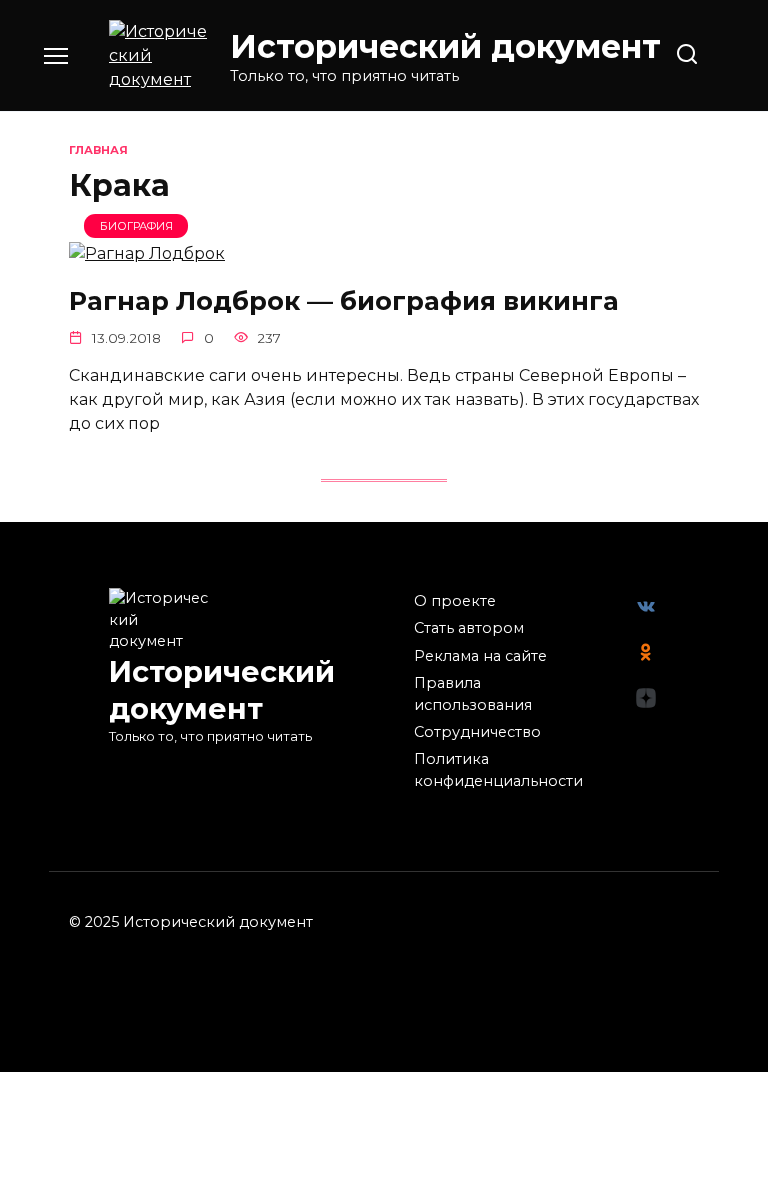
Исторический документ (445, 46)
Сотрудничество (477, 732)
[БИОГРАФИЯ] (147, 253)
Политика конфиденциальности (498, 770)
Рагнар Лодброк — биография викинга (344, 299)
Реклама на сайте (480, 656)
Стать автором (469, 628)
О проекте (455, 601)
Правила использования (473, 694)
